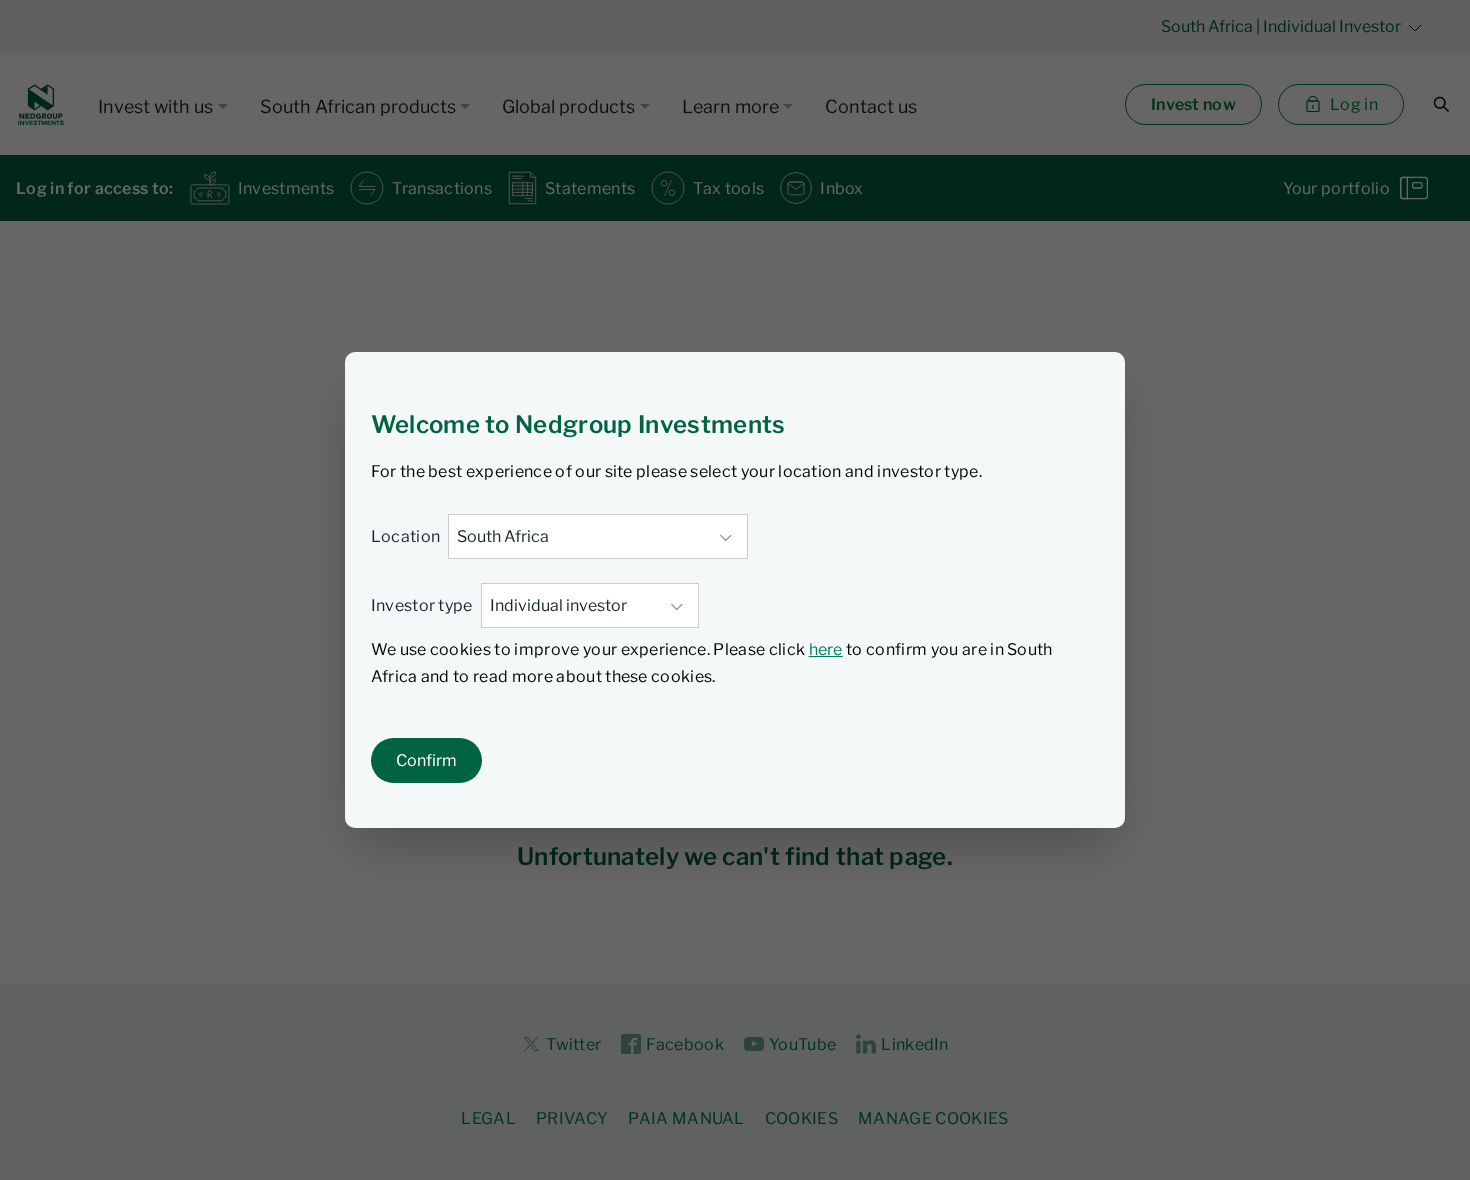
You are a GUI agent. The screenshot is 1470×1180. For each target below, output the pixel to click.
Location (406, 536)
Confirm (426, 760)
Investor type (422, 605)
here (826, 649)
